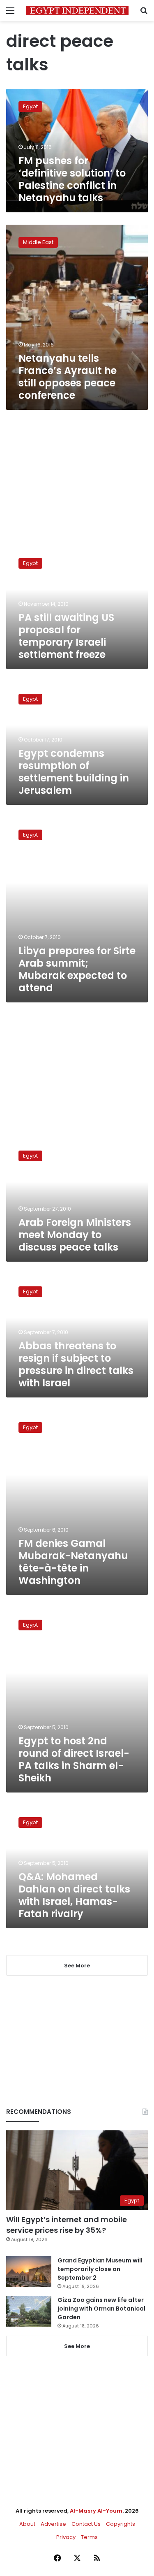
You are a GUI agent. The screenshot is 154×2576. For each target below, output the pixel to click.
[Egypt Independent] (77, 10)
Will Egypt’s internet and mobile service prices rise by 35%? (67, 2225)
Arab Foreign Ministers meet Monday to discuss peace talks (75, 1235)
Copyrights (121, 2524)
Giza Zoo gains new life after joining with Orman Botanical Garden (101, 2309)
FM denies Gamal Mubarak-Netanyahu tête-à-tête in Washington (73, 1562)
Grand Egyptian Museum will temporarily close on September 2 (100, 2269)
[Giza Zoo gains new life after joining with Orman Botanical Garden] (29, 2311)
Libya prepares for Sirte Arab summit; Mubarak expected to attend (77, 969)
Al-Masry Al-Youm (96, 2511)
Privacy (66, 2537)
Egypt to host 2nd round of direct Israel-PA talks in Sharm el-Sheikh (74, 1759)
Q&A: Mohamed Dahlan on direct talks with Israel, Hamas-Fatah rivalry (74, 1895)
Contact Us (86, 2524)
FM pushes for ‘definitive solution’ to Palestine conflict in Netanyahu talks (72, 179)
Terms (89, 2537)
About (27, 2524)
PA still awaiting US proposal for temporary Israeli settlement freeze (66, 636)
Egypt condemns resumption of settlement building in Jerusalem (74, 772)
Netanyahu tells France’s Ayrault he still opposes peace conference (68, 377)
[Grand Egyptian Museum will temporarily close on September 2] (29, 2272)
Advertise (53, 2524)
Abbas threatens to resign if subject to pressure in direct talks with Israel (76, 1364)
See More (77, 2346)
